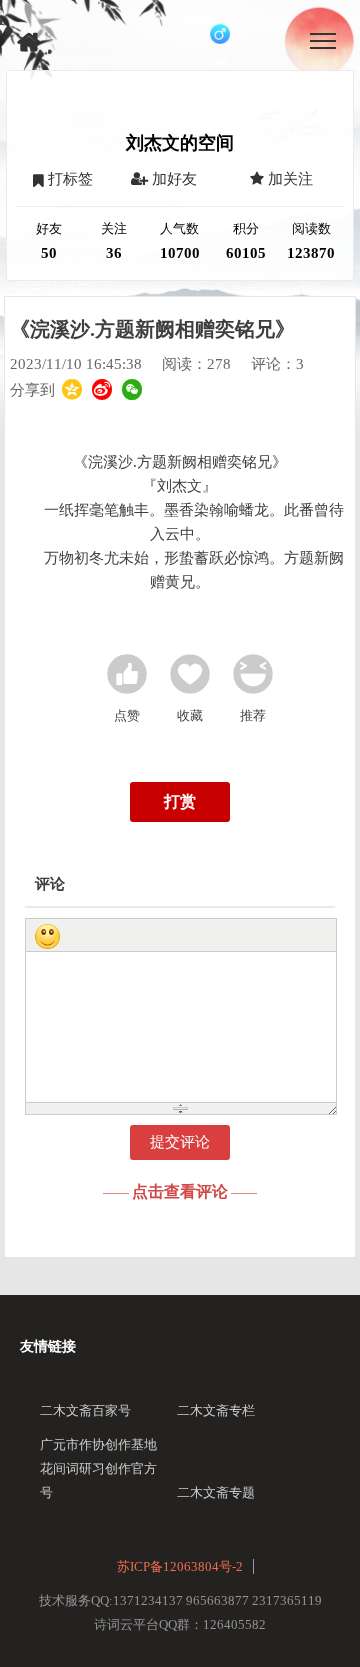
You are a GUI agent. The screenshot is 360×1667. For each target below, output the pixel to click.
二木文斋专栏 (216, 1410)
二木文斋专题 (216, 1492)
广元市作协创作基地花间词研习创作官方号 (98, 1468)
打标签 (68, 179)
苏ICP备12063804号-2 (180, 1566)
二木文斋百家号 (85, 1410)
